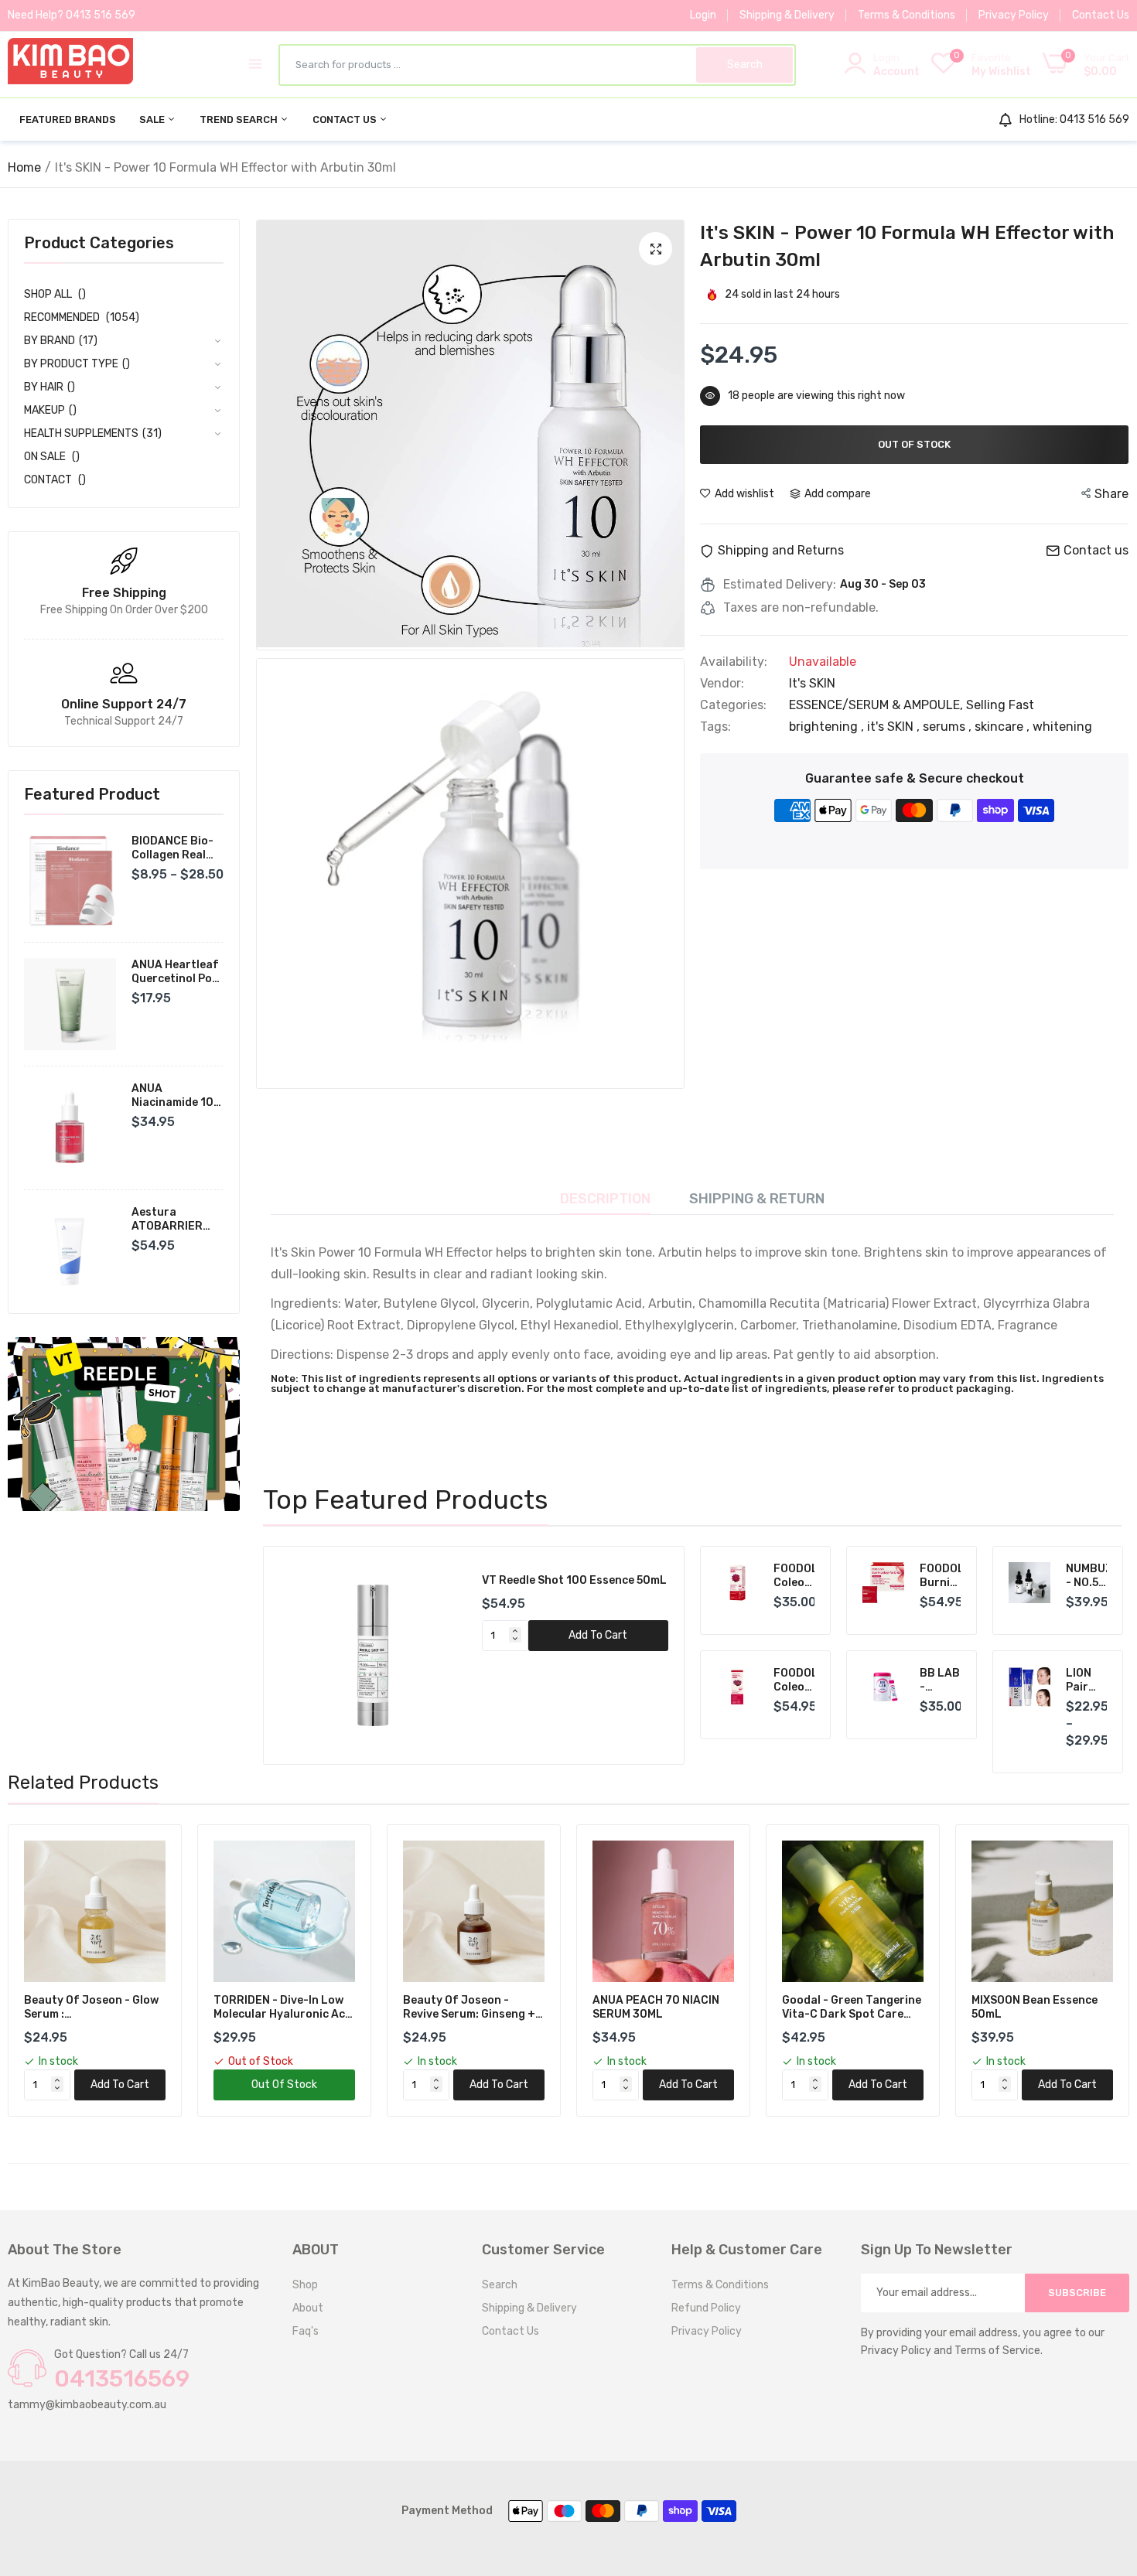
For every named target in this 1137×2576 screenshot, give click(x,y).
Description (605, 1199)
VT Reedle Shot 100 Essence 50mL (574, 1580)
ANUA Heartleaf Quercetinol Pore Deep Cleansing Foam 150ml (178, 972)
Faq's (306, 2331)
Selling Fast (1000, 705)
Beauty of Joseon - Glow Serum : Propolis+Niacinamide (91, 2008)
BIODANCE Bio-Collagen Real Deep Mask (172, 848)
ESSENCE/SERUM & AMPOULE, (878, 705)
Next (646, 1655)
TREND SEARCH (240, 119)
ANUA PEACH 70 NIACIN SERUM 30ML (656, 2007)
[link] (124, 1424)
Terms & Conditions (907, 15)
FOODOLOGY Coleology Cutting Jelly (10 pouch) (794, 1576)
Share (1111, 494)
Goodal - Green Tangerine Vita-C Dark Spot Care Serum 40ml (852, 2008)
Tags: (715, 727)
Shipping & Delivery (787, 15)
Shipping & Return (757, 1199)
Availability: (734, 662)
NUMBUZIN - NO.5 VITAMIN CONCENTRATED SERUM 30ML (1087, 1576)
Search (500, 2285)
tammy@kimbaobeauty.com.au (87, 2405)
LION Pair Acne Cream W (1084, 1680)
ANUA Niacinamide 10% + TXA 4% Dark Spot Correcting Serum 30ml (177, 1096)
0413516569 (122, 2379)
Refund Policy (706, 2308)
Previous (302, 1655)
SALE (153, 119)
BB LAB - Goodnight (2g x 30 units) (941, 1680)
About (308, 2308)
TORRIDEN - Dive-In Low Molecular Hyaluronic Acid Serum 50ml (284, 2008)
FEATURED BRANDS (68, 119)
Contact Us (1101, 15)
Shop (305, 2285)
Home (24, 167)
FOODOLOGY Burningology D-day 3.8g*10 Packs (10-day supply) (941, 1576)
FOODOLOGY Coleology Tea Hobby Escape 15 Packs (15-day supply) (794, 1680)
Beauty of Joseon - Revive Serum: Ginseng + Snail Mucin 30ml (469, 2008)
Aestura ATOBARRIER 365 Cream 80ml (176, 1220)
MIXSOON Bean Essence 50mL (1035, 2007)
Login (703, 15)
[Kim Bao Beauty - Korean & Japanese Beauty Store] (70, 64)
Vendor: (722, 684)
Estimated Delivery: (780, 585)
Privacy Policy (1014, 15)
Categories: (733, 705)
